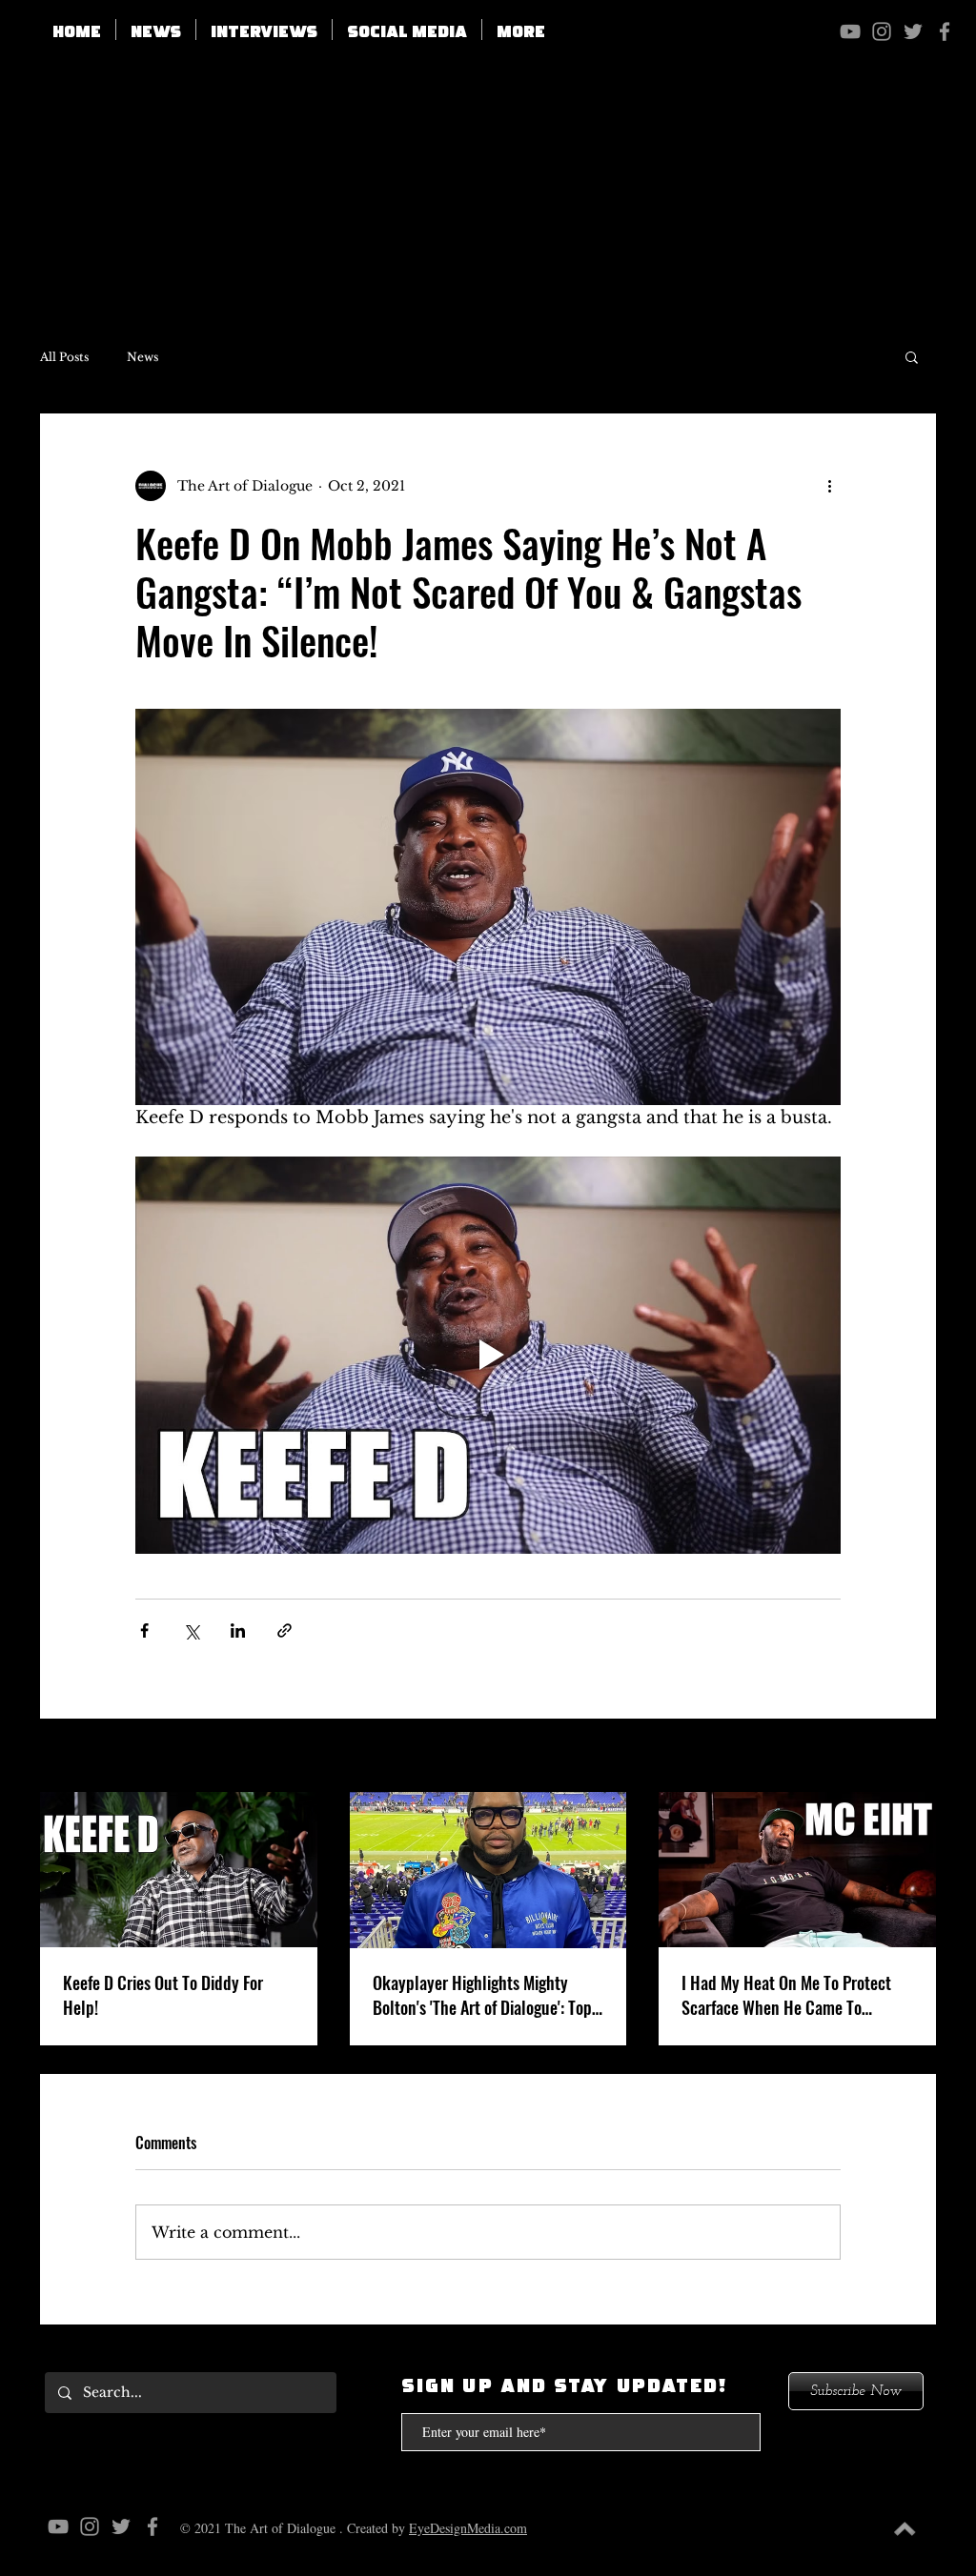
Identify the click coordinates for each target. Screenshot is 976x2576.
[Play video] (488, 1355)
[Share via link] (285, 1630)
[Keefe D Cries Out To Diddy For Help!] (179, 1870)
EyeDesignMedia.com (468, 2528)
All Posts (64, 357)
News (142, 357)
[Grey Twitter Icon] (913, 31)
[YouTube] (850, 31)
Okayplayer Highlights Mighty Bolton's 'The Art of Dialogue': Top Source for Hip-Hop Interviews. (482, 1995)
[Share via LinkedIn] (238, 1630)
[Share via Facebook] (144, 1630)
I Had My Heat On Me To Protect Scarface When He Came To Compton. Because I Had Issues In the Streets (793, 1995)
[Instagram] (882, 31)
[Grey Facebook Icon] (945, 31)
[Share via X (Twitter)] (191, 1630)
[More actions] (829, 486)
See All (913, 1757)
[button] (407, 30)
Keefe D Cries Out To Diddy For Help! (163, 1995)
